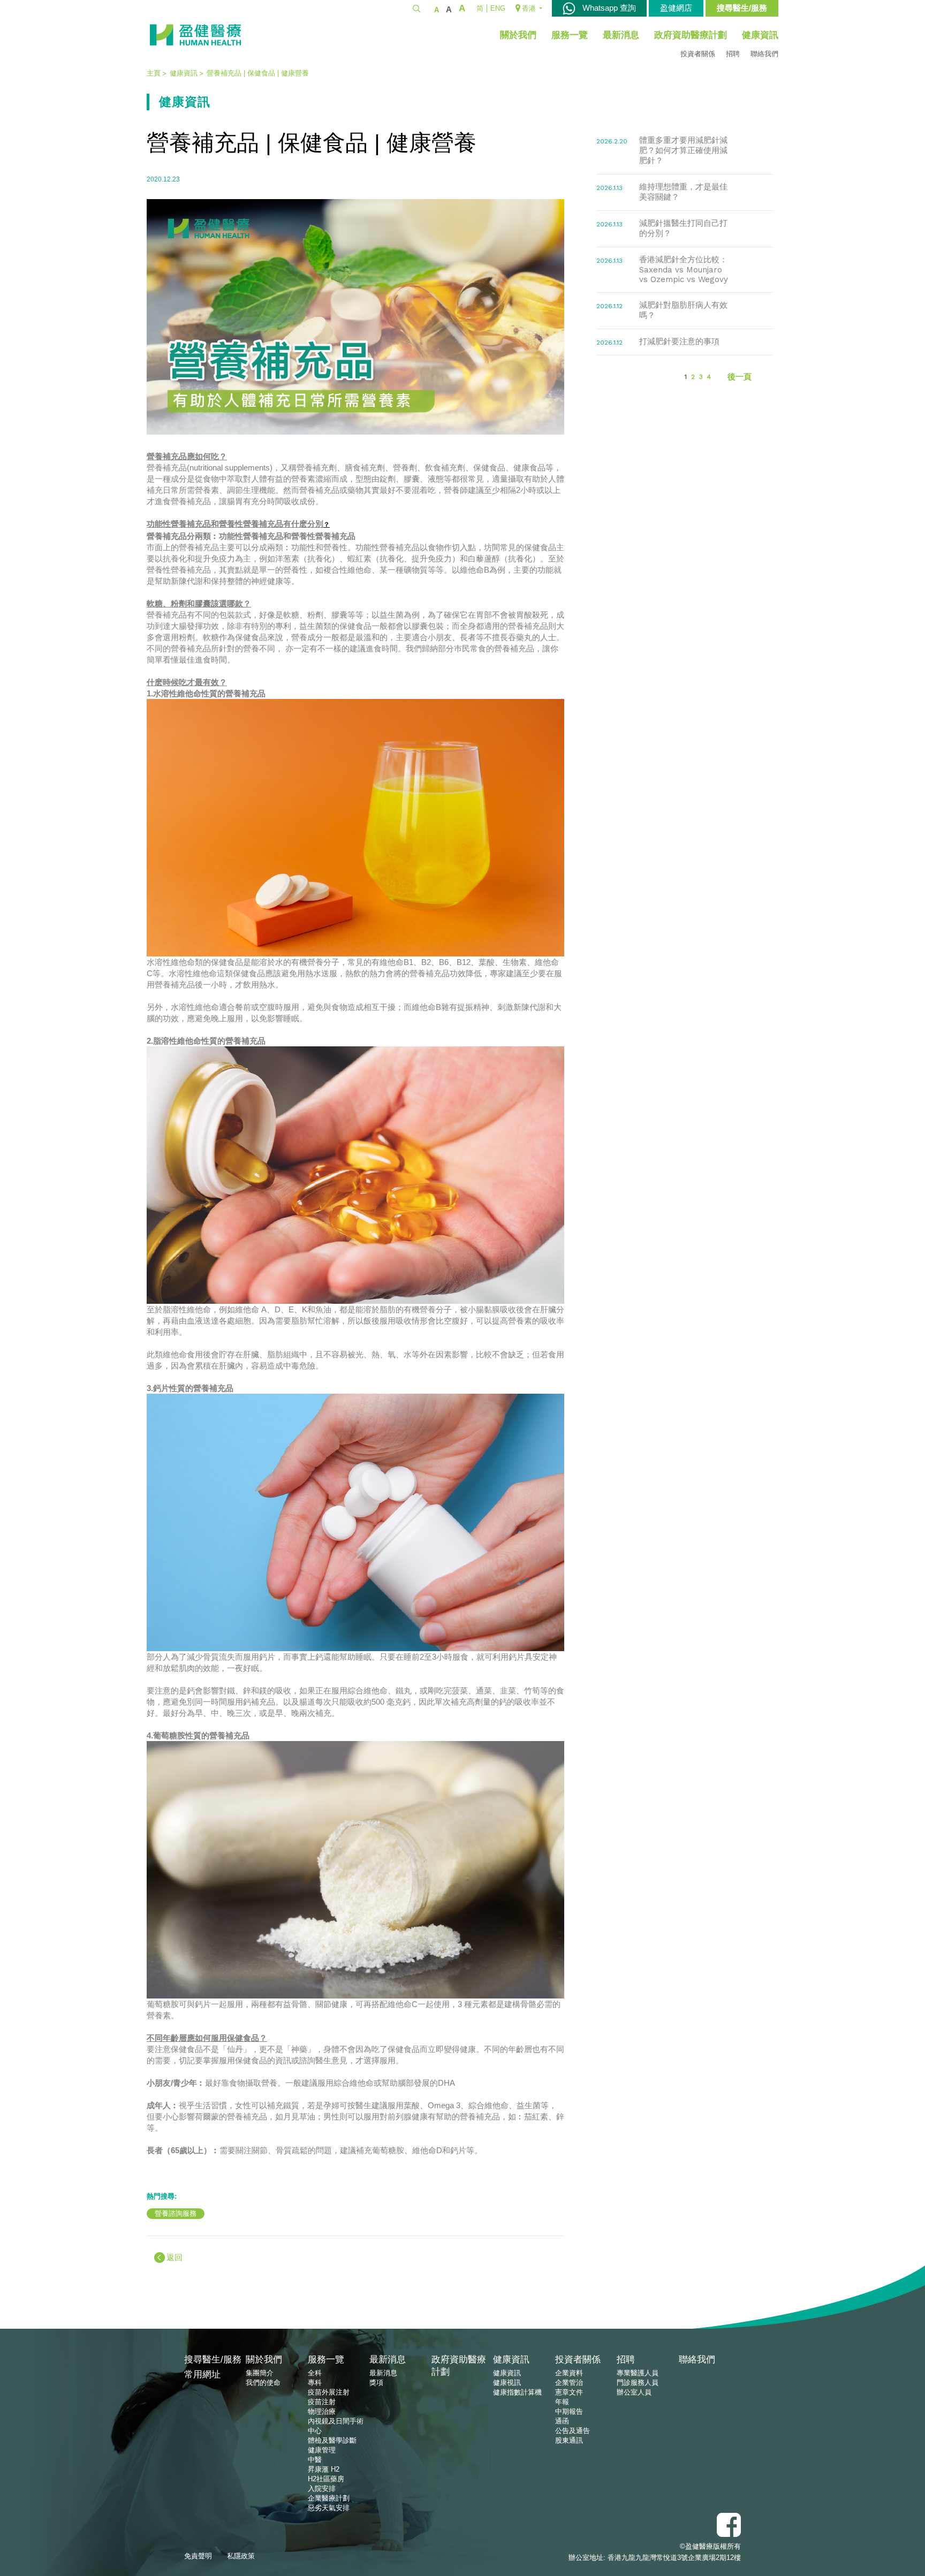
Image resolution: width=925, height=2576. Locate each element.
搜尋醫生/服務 (742, 8)
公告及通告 (573, 2431)
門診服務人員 (638, 2383)
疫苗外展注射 (329, 2392)
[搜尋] (416, 8)
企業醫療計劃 (329, 2498)
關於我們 (518, 35)
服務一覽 (570, 35)
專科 (315, 2383)
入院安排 (322, 2488)
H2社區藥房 (326, 2479)
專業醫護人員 (638, 2373)
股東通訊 (569, 2440)
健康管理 (322, 2450)
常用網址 (202, 2374)
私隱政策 (241, 2556)
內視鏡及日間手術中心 (336, 2426)
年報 (562, 2402)
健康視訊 (507, 2383)
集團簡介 (260, 2373)
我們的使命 (263, 2383)
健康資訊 (760, 35)
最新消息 (621, 35)
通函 (562, 2421)
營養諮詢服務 (176, 2213)
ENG (498, 8)
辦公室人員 (634, 2392)
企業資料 (569, 2373)
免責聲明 (198, 2556)
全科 (315, 2373)
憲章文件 (569, 2392)
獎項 (376, 2383)
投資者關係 (698, 54)
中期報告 (569, 2411)
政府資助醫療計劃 (691, 35)
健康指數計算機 (517, 2392)
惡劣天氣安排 (329, 2508)
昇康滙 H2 (324, 2469)
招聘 (733, 54)
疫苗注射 (322, 2402)
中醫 (315, 2460)
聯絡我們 (764, 54)
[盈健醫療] (195, 35)
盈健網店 (676, 8)
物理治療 (322, 2411)
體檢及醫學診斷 (332, 2440)
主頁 (154, 73)
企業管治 (569, 2383)
